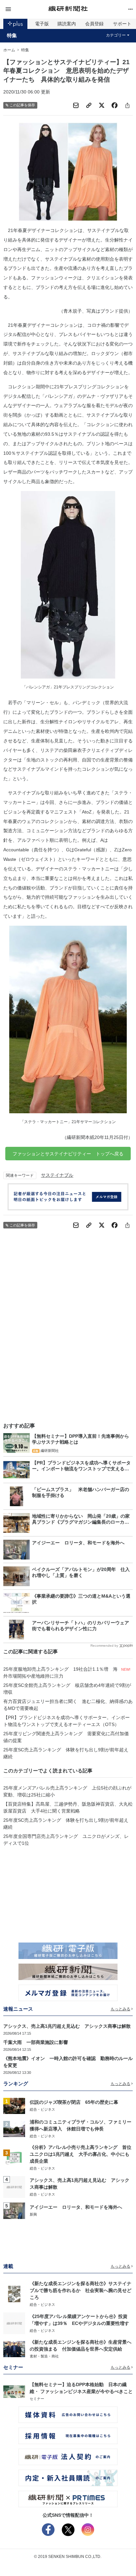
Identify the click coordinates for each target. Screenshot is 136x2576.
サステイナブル (57, 1175)
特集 (12, 36)
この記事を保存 (22, 105)
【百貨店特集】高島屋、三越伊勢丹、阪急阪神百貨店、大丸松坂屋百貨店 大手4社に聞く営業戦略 (68, 1807)
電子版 (42, 24)
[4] (14, 2187)
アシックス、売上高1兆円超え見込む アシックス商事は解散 (67, 2026)
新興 (33, 2214)
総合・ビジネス (42, 2109)
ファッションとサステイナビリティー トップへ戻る (68, 1154)
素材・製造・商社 (44, 2356)
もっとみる (120, 2009)
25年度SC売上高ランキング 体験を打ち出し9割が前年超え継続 (66, 1753)
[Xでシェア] (102, 105)
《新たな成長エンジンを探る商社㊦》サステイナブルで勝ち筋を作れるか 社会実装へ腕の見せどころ (81, 2290)
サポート (122, 24)
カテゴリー (116, 35)
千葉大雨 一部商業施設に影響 (36, 2042)
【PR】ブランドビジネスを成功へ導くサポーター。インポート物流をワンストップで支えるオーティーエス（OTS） (67, 1721)
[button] (25, 9)
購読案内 (67, 24)
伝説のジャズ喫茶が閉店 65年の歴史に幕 (74, 2102)
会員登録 (94, 24)
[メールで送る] (76, 105)
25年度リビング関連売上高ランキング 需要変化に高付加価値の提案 (66, 1737)
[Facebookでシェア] (115, 105)
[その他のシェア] (127, 105)
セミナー (37, 2399)
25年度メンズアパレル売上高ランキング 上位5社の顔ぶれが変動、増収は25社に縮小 (67, 1791)
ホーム (9, 50)
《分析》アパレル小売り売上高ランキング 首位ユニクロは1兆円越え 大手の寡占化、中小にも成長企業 (81, 2154)
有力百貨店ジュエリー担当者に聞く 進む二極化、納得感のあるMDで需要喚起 (68, 1705)
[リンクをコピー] (89, 105)
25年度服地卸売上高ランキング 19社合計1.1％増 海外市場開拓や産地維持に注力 (60, 1673)
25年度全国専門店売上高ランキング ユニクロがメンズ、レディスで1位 (66, 1840)
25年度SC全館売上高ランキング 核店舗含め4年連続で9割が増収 (67, 1689)
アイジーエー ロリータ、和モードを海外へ (76, 2207)
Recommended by (104, 1646)
